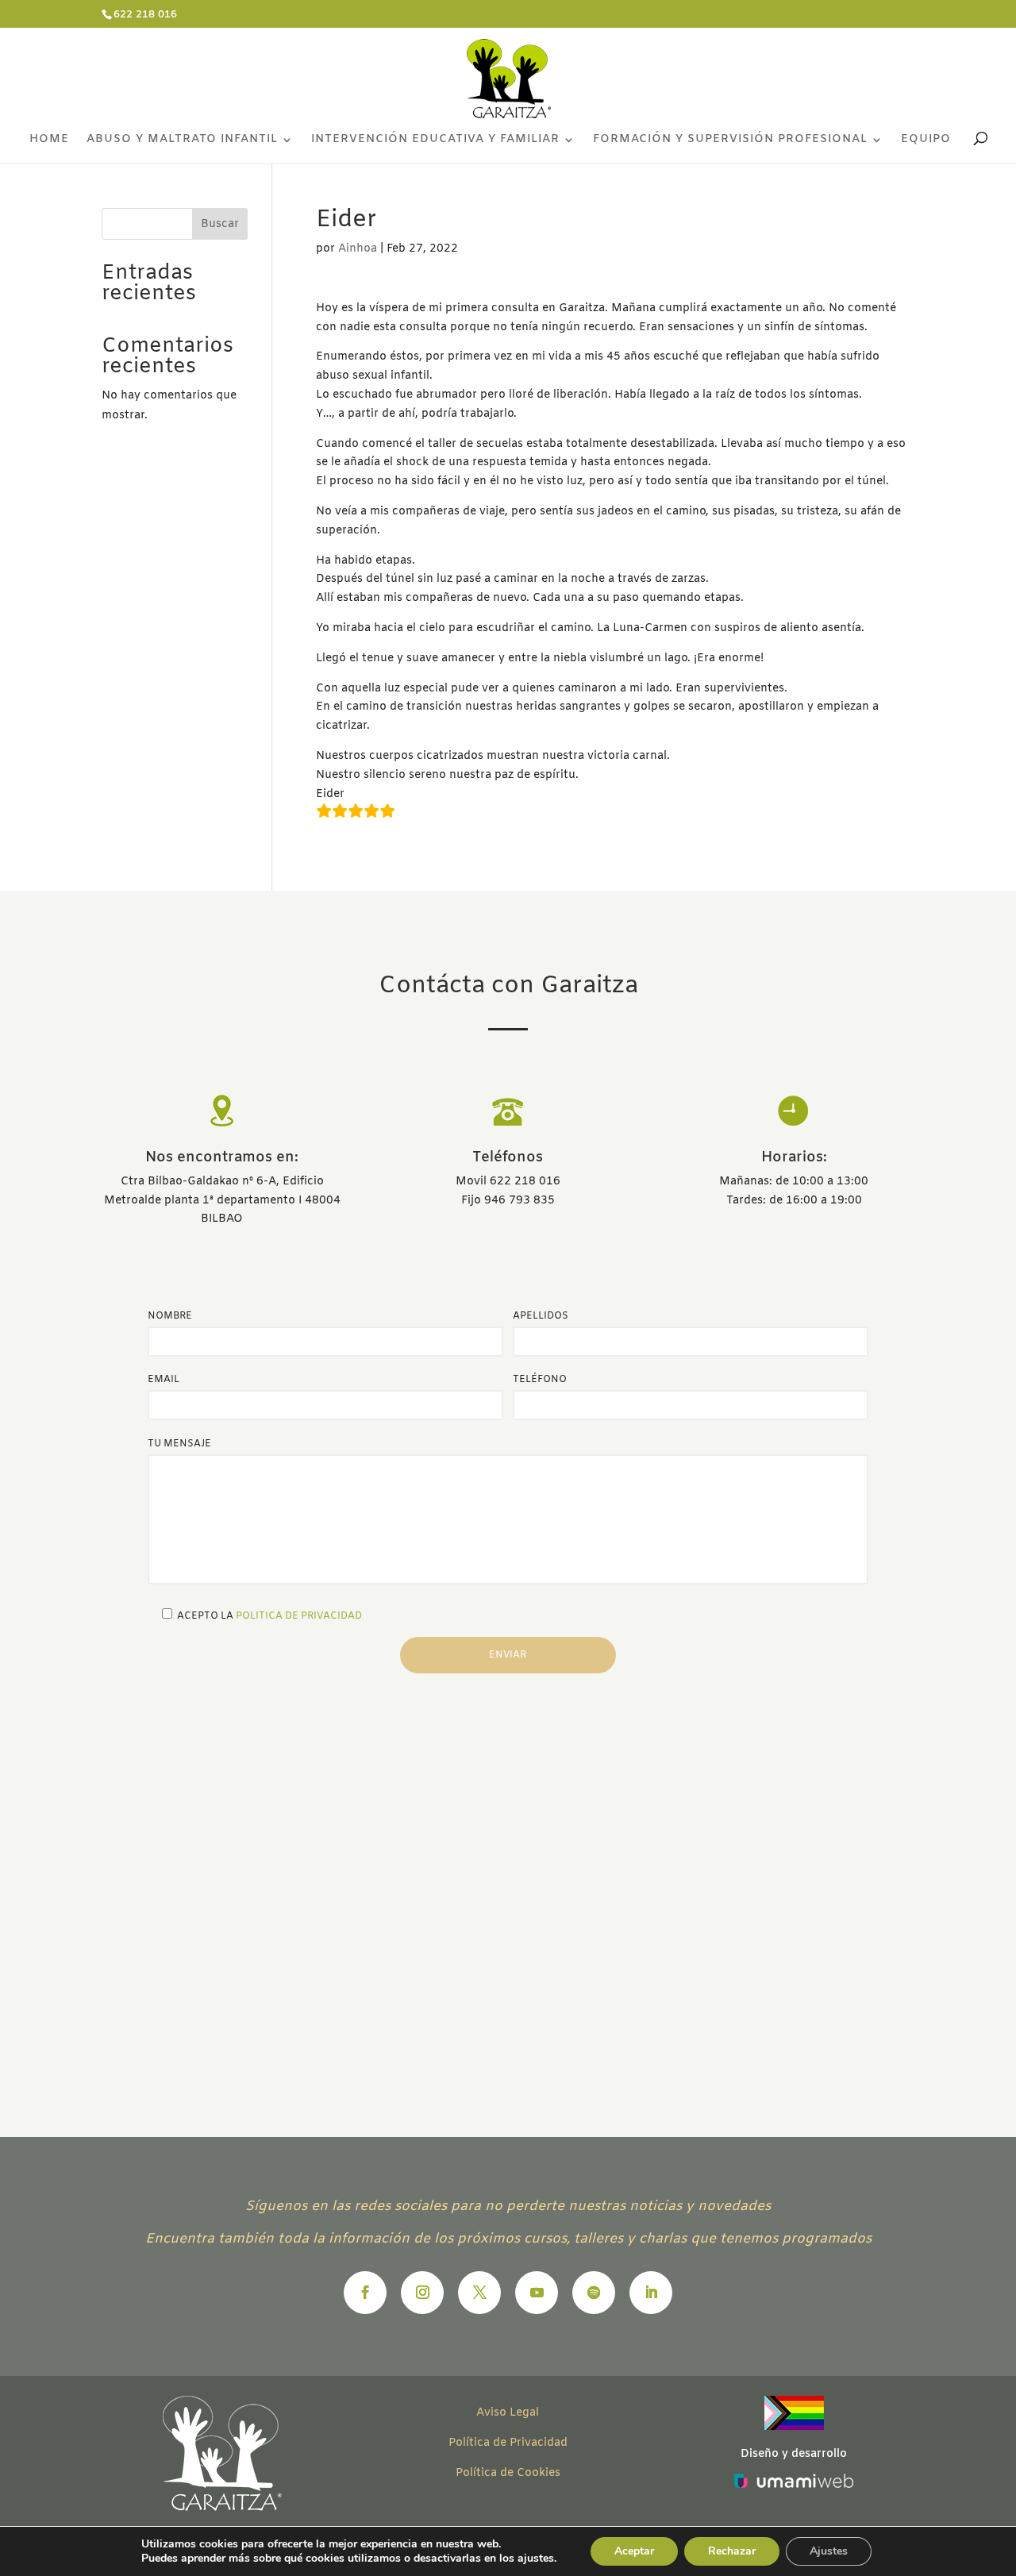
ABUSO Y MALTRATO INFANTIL (182, 141)
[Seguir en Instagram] (422, 2293)
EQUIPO (926, 141)
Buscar (220, 224)
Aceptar (634, 2551)
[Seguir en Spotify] (594, 2293)
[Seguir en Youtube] (537, 2293)
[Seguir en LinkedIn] (651, 2293)
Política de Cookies (508, 2473)
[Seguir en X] (479, 2293)
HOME (49, 141)
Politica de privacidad (299, 1616)
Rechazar (732, 2551)
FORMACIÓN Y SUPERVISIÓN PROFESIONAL (730, 141)
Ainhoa (358, 249)
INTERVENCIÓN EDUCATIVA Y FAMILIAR (435, 141)
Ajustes (829, 2551)
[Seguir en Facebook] (365, 2293)
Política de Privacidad (508, 2443)
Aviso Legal (508, 2413)
